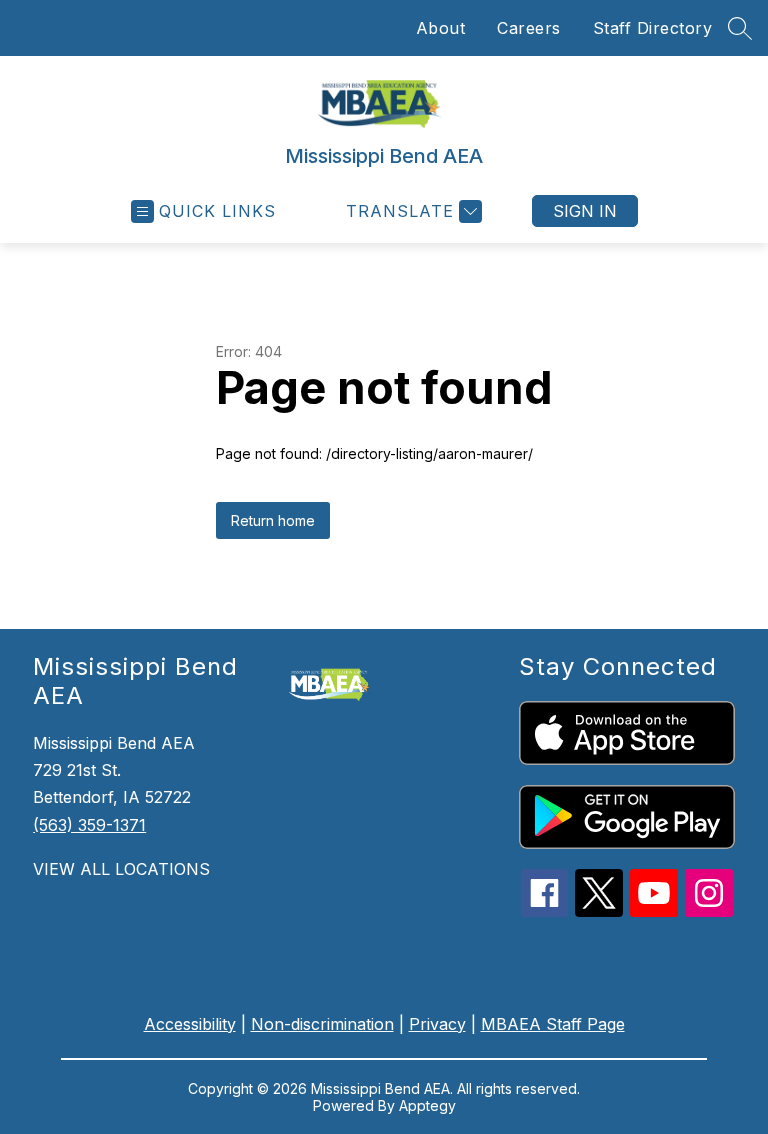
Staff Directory (653, 28)
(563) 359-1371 (89, 825)
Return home (273, 520)
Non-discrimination (322, 1024)
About (441, 28)
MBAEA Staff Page (553, 1024)
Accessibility (190, 1024)
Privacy (437, 1024)
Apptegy (427, 1105)
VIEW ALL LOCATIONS (121, 869)
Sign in (585, 211)
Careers (529, 28)
